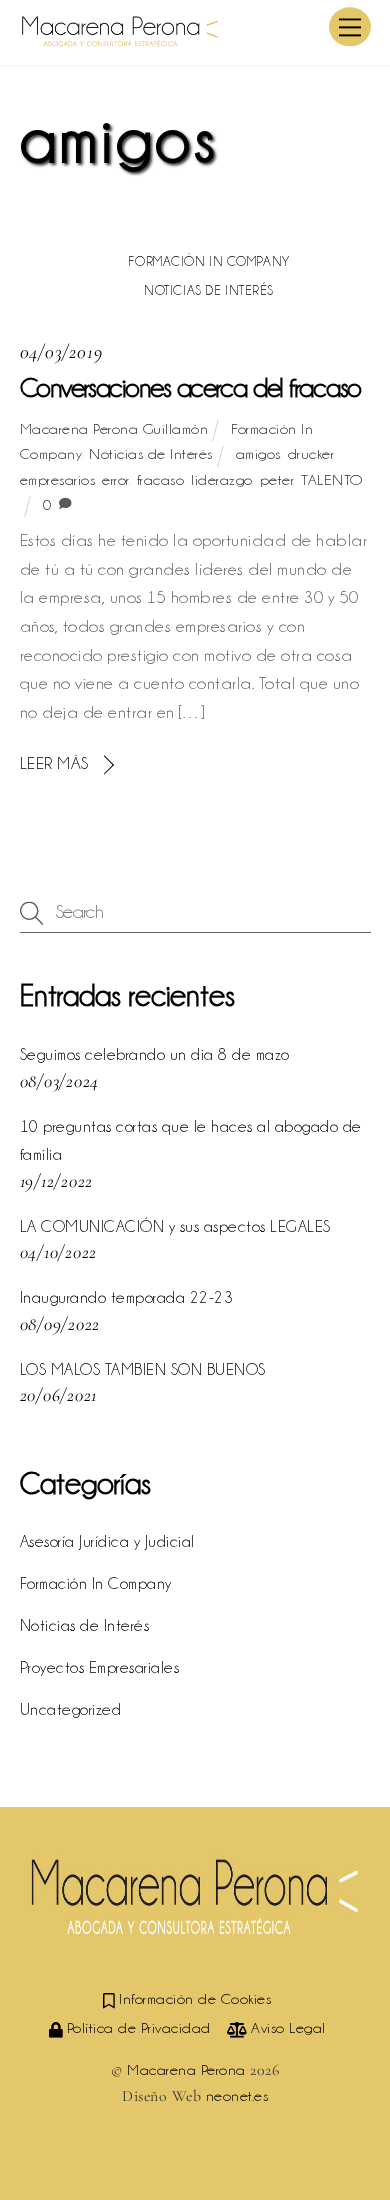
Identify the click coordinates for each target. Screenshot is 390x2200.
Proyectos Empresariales (100, 1667)
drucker (311, 454)
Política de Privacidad (136, 2028)
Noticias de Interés (209, 290)
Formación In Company (208, 261)
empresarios (57, 480)
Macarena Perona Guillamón (114, 429)
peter (277, 480)
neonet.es (237, 2096)
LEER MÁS (54, 763)
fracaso (160, 480)
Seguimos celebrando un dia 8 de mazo (155, 1054)
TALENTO (332, 480)
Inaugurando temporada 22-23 (127, 1297)
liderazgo (221, 480)
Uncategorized (71, 1709)
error (115, 480)
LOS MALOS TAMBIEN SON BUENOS (143, 1369)
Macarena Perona (186, 2070)
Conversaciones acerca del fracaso (191, 388)
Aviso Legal (286, 2028)
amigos (258, 454)
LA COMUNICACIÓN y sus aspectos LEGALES (175, 1226)
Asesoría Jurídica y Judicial (107, 1541)
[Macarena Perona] (120, 40)
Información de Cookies (193, 1999)
